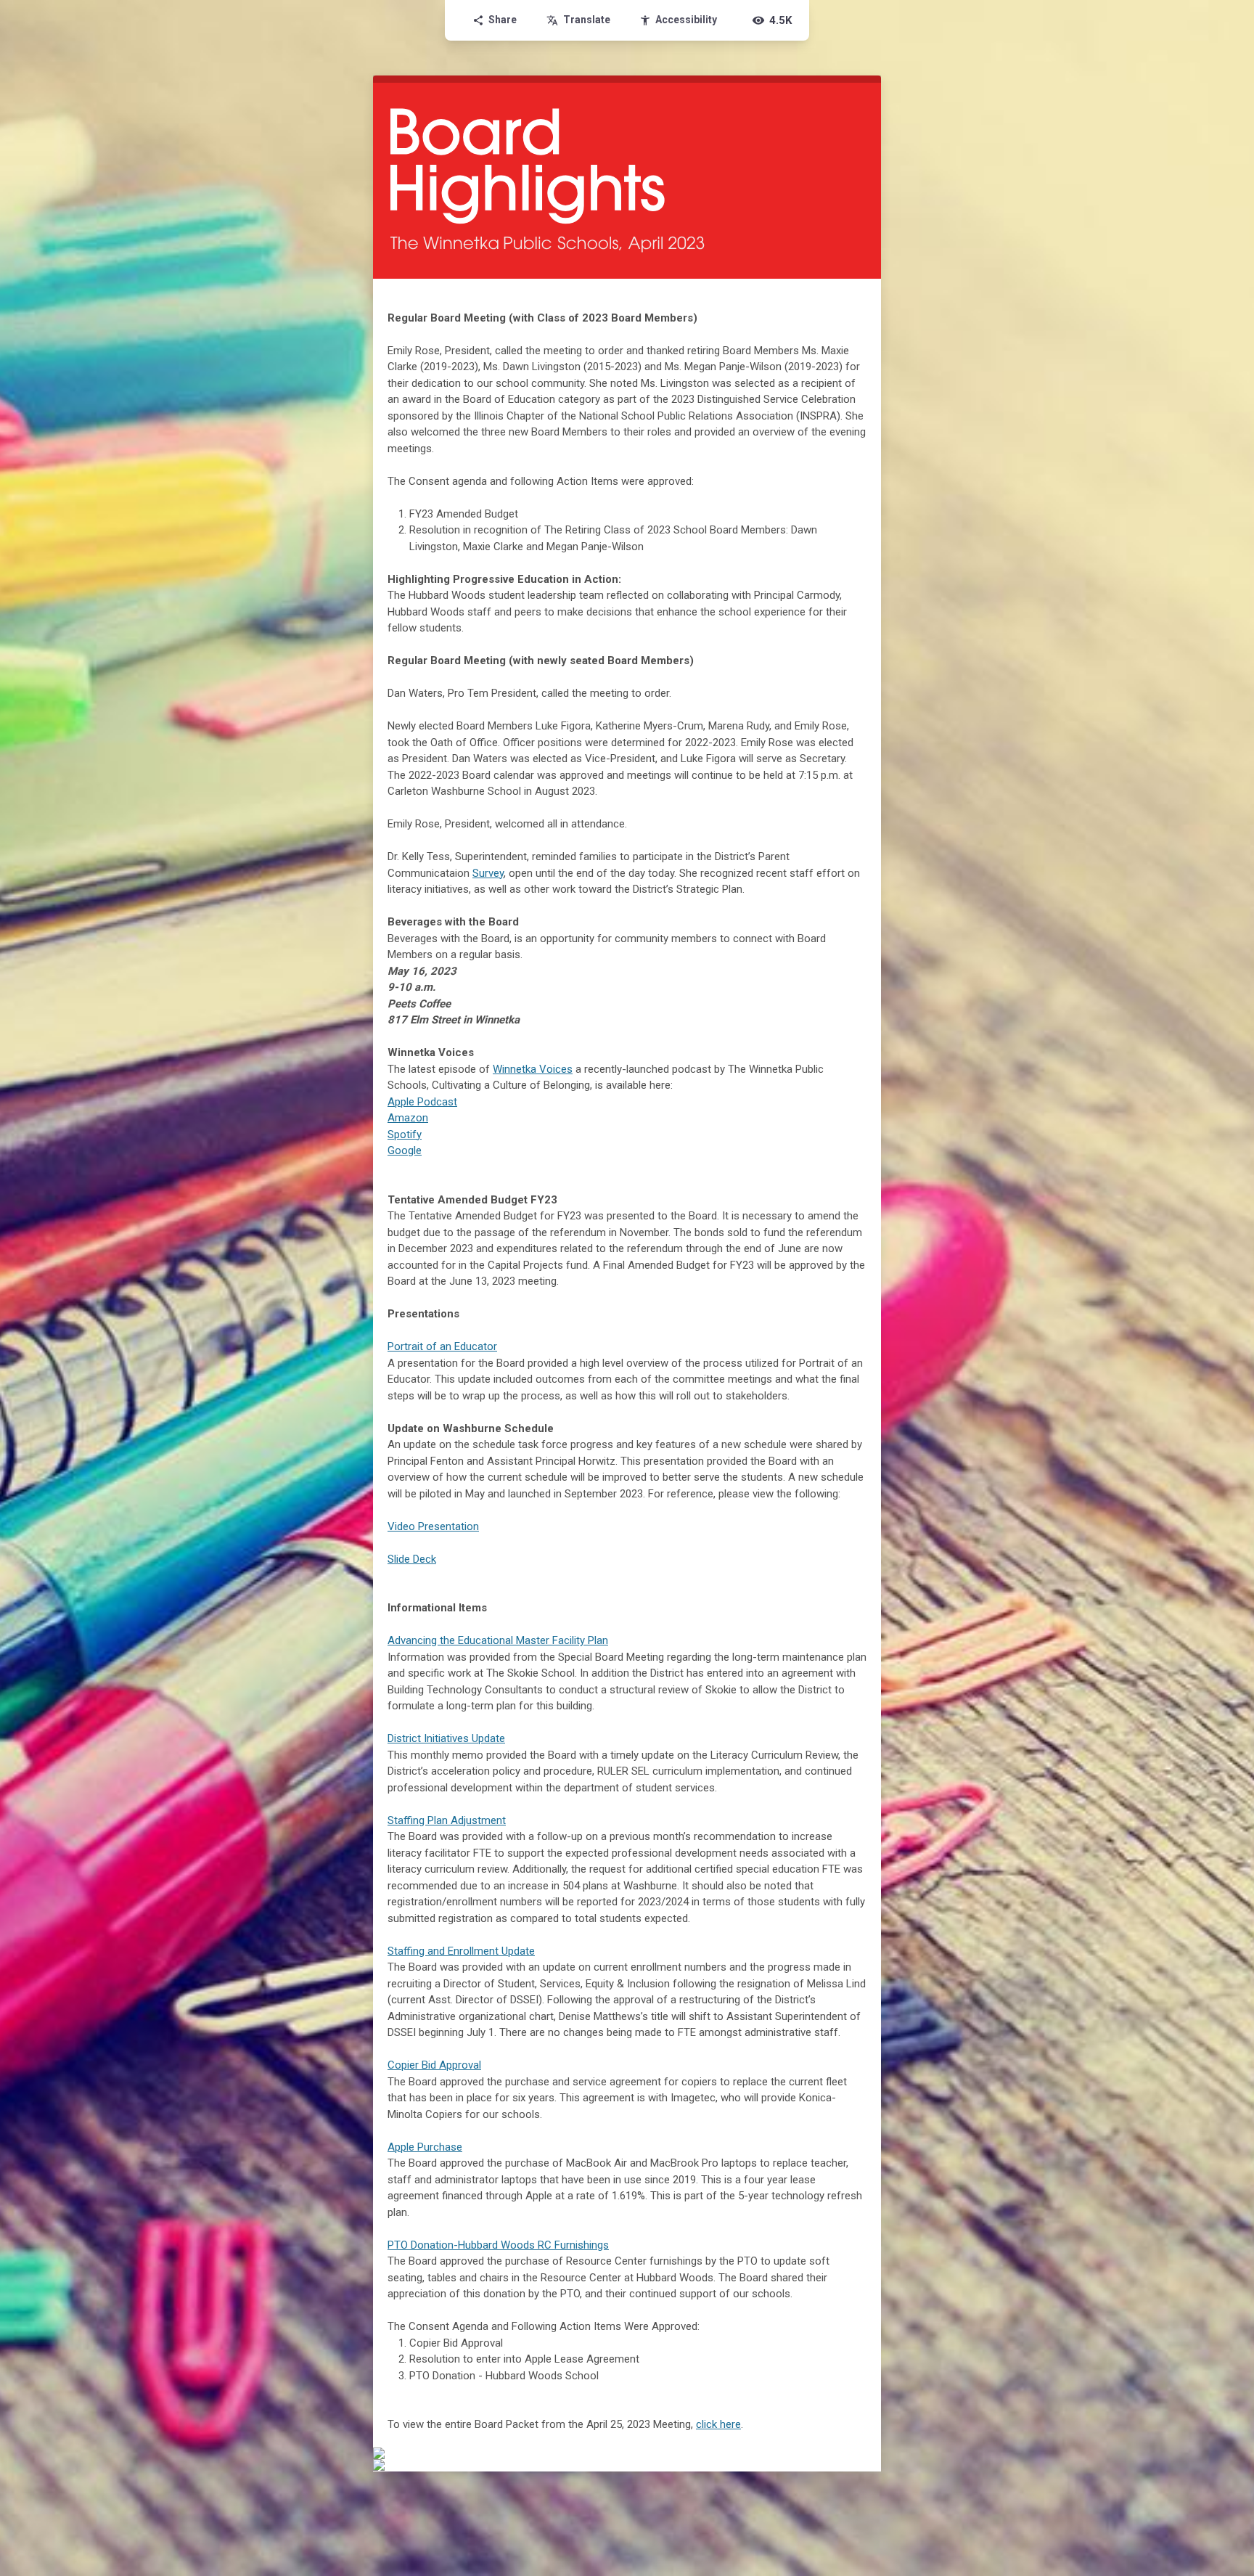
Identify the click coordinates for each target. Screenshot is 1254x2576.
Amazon (408, 1118)
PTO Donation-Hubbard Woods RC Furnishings (498, 2245)
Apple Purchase (425, 2147)
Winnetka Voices (533, 1069)
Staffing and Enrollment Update (461, 1951)
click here (718, 2424)
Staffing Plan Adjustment (447, 1820)
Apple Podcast (422, 1102)
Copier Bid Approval (434, 2065)
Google (405, 1150)
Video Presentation (433, 1526)
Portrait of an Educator (442, 1346)
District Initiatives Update (446, 1738)
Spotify (405, 1134)
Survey (488, 873)
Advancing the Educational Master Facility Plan (498, 1640)
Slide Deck (412, 1559)
